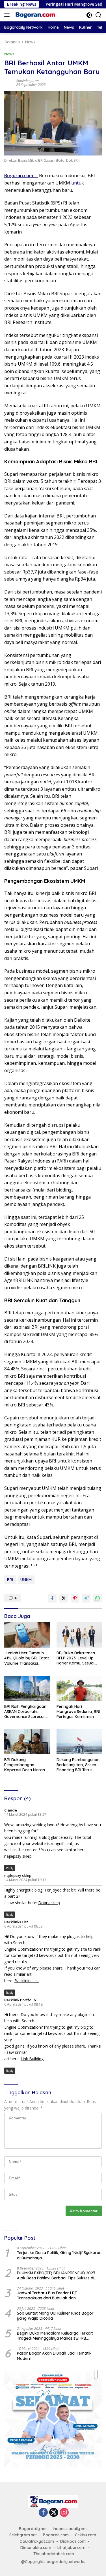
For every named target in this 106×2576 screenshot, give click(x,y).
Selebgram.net (23, 2535)
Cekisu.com (86, 2535)
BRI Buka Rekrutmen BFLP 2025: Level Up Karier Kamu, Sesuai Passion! (76, 1658)
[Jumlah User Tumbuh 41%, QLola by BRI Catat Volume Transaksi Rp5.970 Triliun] (27, 1635)
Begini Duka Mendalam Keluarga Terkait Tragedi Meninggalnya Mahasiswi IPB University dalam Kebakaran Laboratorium (58, 2336)
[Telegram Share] (86, 1598)
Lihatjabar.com (71, 2548)
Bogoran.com (56, 2535)
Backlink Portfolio (20, 2000)
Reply (10, 1868)
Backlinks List (16, 1922)
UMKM (26, 1580)
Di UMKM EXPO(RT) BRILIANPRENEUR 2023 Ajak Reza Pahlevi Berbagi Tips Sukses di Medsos (56, 2275)
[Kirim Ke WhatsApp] (98, 1598)
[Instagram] (64, 2513)
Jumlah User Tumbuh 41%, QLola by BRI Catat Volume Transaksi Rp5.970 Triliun (27, 1658)
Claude (11, 1810)
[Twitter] (54, 2513)
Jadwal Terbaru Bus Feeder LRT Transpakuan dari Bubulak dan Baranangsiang (47, 2295)
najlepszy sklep (18, 1856)
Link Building (32, 2059)
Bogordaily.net (33, 2529)
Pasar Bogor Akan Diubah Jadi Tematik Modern (54, 2356)
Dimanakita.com (36, 2548)
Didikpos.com (73, 2541)
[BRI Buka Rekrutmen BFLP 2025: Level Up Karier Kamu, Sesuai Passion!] (79, 1635)
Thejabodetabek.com (54, 2554)
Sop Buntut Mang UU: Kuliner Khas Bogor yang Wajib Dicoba (55, 2316)
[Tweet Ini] (64, 1598)
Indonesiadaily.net (70, 2529)
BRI (10, 1580)
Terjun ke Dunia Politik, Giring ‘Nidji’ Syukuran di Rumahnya (59, 2255)
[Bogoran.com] (35, 15)
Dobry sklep (49, 1903)
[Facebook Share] (52, 1598)
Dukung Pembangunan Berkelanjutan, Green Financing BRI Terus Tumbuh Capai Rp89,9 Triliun (78, 1765)
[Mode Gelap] (89, 15)
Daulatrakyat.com (37, 2541)
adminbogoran (27, 81)
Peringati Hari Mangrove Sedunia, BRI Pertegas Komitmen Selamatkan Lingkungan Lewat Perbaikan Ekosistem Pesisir (78, 1712)
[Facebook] (43, 2513)
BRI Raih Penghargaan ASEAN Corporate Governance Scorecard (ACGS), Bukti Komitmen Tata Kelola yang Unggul (27, 1712)
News (9, 54)
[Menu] (8, 15)
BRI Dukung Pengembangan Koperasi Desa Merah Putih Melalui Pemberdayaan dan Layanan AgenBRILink (25, 1765)
